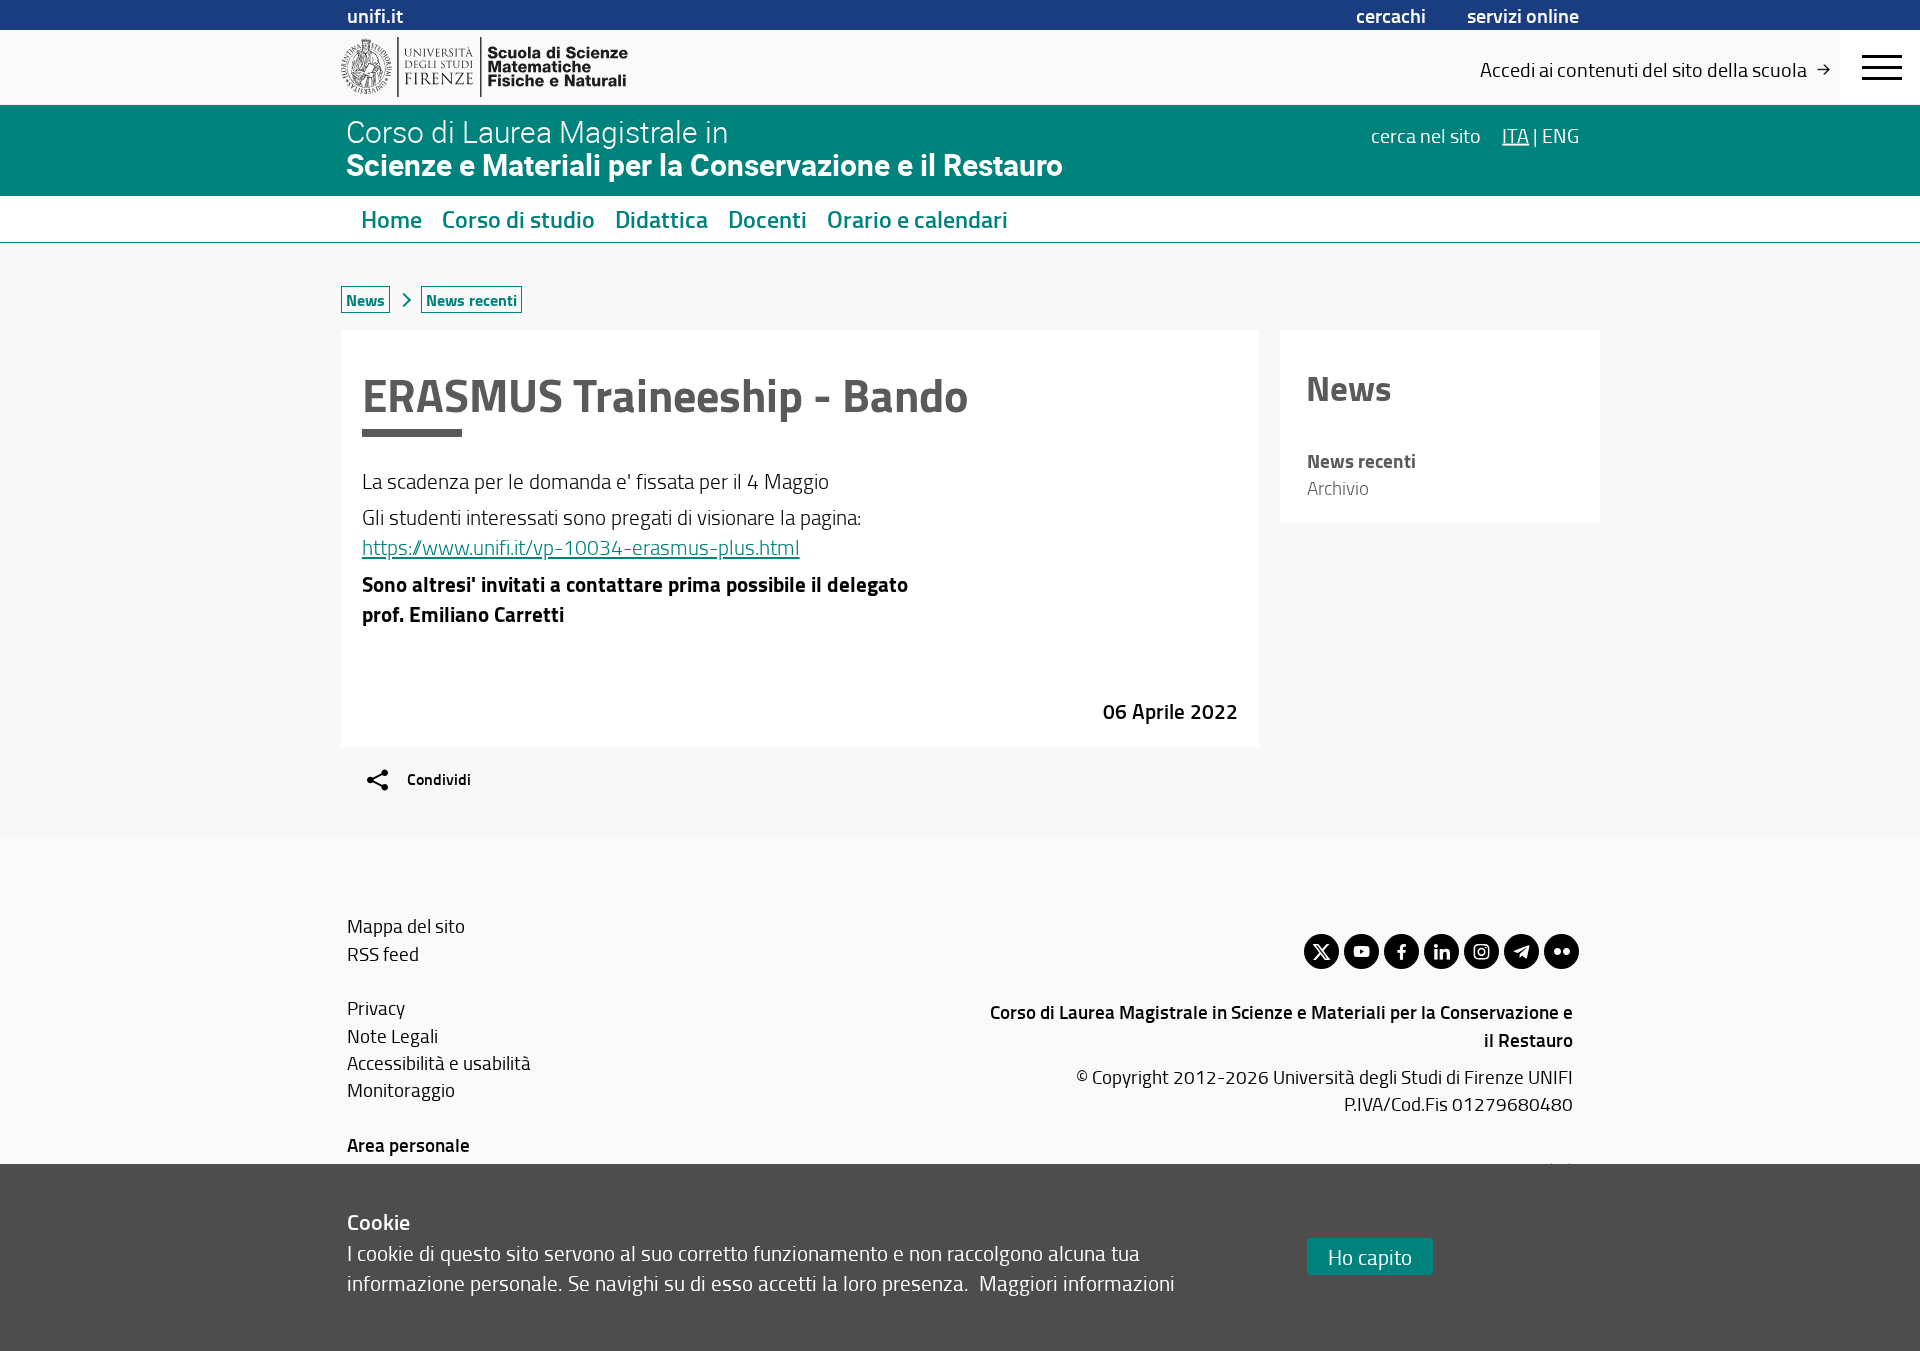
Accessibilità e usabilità (439, 1062)
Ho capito (1370, 1256)
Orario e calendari (917, 219)
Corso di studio (518, 219)
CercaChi (1391, 15)
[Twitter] (1321, 951)
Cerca (1426, 134)
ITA (1515, 134)
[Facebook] (1401, 951)
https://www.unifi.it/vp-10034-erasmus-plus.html (581, 546)
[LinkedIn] (1441, 951)
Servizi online (1523, 15)
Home (391, 219)
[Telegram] (1521, 951)
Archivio (1338, 488)
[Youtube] (1361, 951)
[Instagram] (1481, 951)
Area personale (408, 1144)
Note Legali (392, 1035)
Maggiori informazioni (1077, 1282)
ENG (1560, 134)
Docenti (767, 219)
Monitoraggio (401, 1089)
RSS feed (383, 953)
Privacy (376, 1007)
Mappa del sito (406, 925)
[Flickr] (1561, 951)
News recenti (471, 299)
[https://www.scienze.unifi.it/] (495, 67)
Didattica (661, 219)
